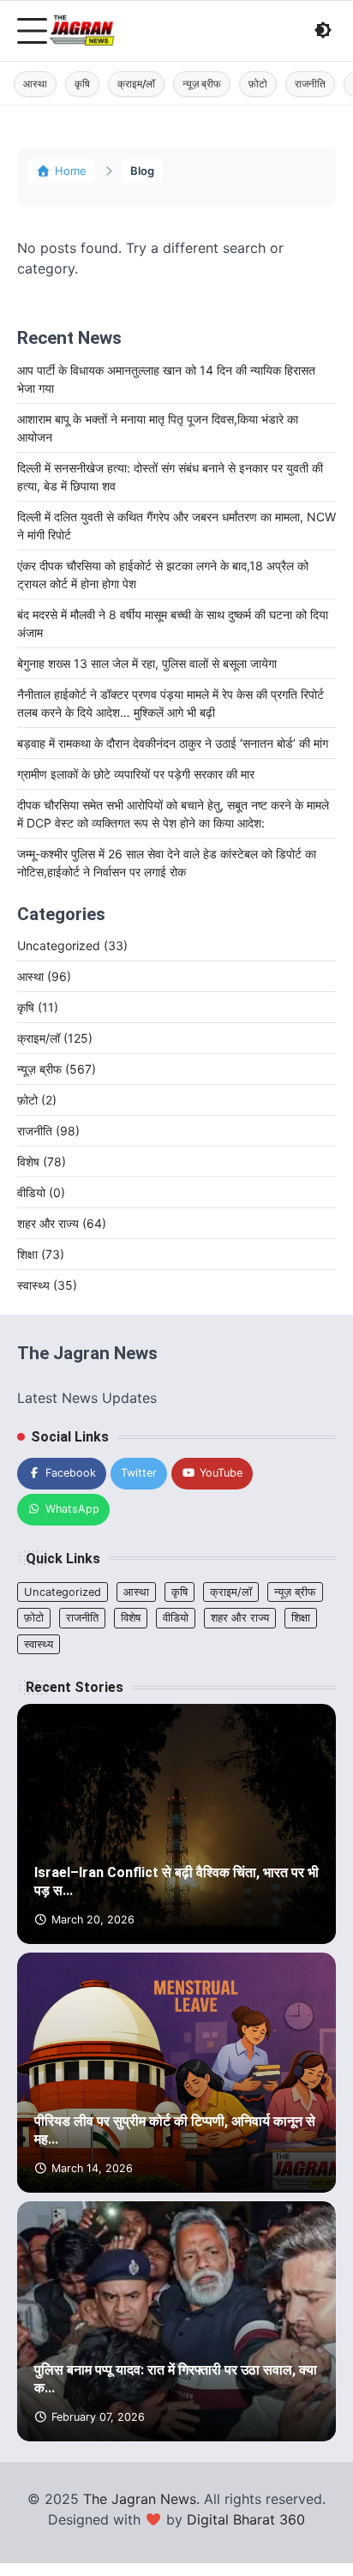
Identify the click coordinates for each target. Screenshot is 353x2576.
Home (71, 171)
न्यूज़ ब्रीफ (202, 84)
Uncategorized (72, 945)
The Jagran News (140, 2499)
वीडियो (41, 1192)
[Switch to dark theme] (323, 30)
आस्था (35, 84)
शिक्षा (41, 1254)
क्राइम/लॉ (136, 84)
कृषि (82, 84)
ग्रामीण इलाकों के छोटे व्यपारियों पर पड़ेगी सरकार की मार (136, 774)
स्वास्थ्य (47, 1285)
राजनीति (310, 84)
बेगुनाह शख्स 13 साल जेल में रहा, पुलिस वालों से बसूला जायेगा (147, 663)
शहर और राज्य (62, 1223)
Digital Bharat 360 (246, 2519)
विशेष (42, 1162)
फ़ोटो (258, 84)
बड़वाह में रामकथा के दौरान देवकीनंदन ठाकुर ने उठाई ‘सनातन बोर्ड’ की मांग (173, 743)
